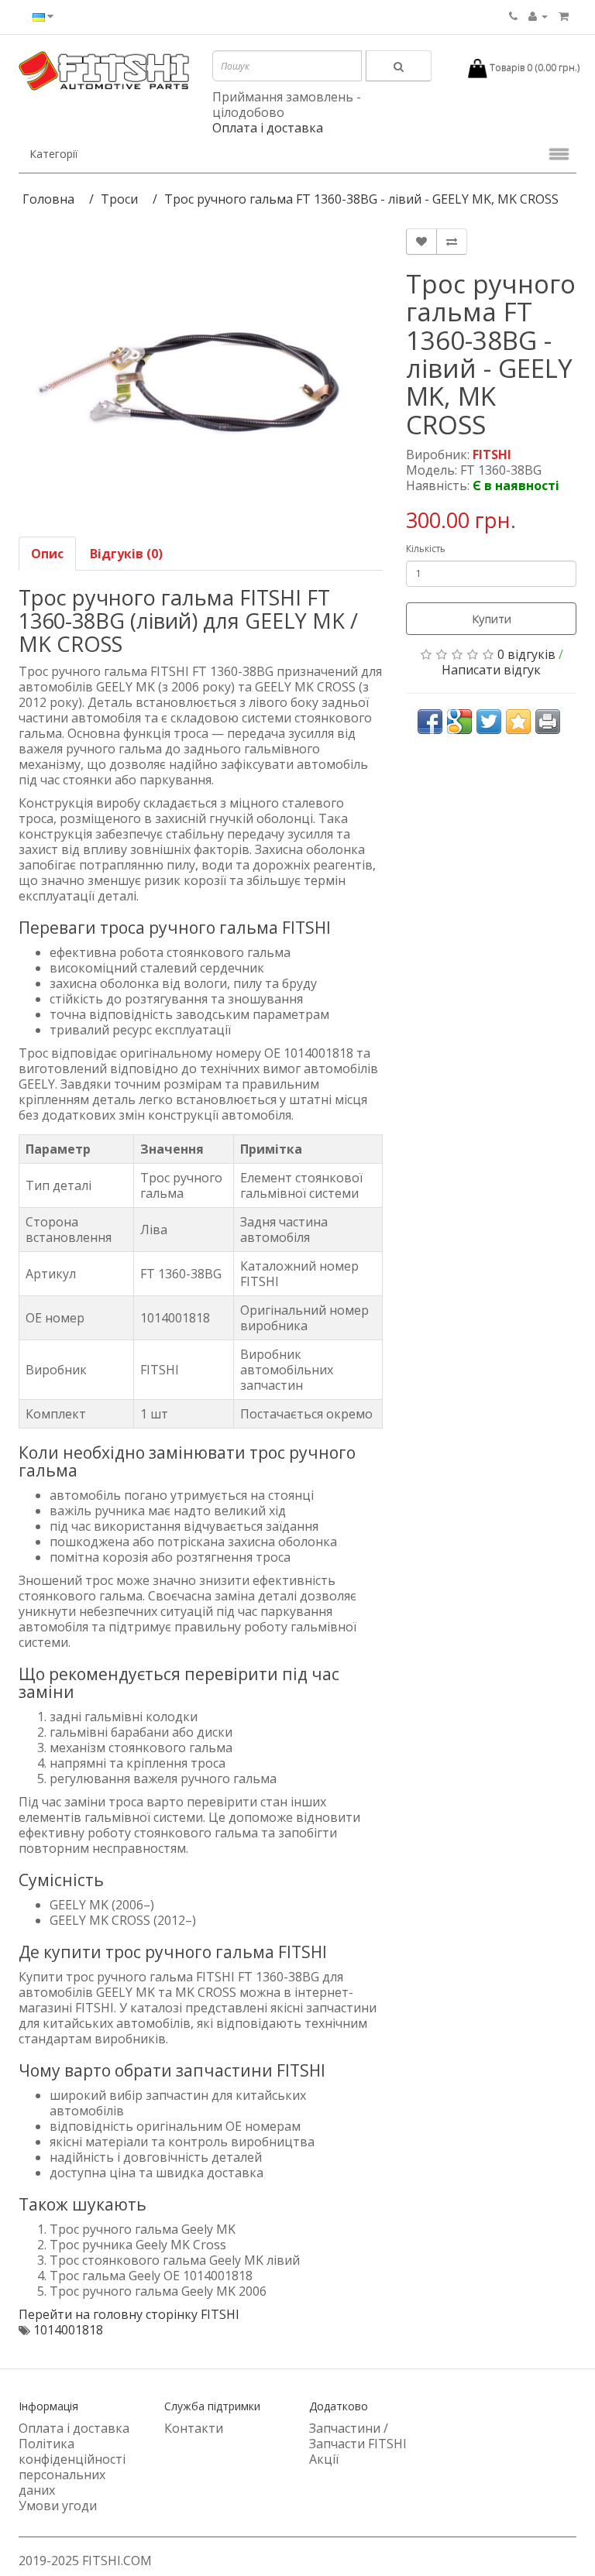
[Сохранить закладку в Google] (459, 722)
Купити (492, 619)
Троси (119, 199)
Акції (324, 2459)
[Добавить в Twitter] (489, 722)
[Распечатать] (548, 722)
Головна (48, 199)
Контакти (194, 2428)
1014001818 (68, 2330)
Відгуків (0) (126, 554)
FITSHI (492, 454)
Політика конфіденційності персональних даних (72, 2467)
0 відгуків (526, 654)
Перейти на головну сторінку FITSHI (129, 2314)
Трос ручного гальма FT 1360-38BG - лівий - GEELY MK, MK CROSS (361, 199)
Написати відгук (491, 670)
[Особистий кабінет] (538, 15)
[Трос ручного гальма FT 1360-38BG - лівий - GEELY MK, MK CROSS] (201, 375)
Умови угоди (58, 2506)
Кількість (426, 549)
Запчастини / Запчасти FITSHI (358, 2436)
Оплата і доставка (268, 128)
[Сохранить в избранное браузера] (518, 722)
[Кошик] (564, 15)
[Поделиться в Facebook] (430, 722)
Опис (47, 554)
